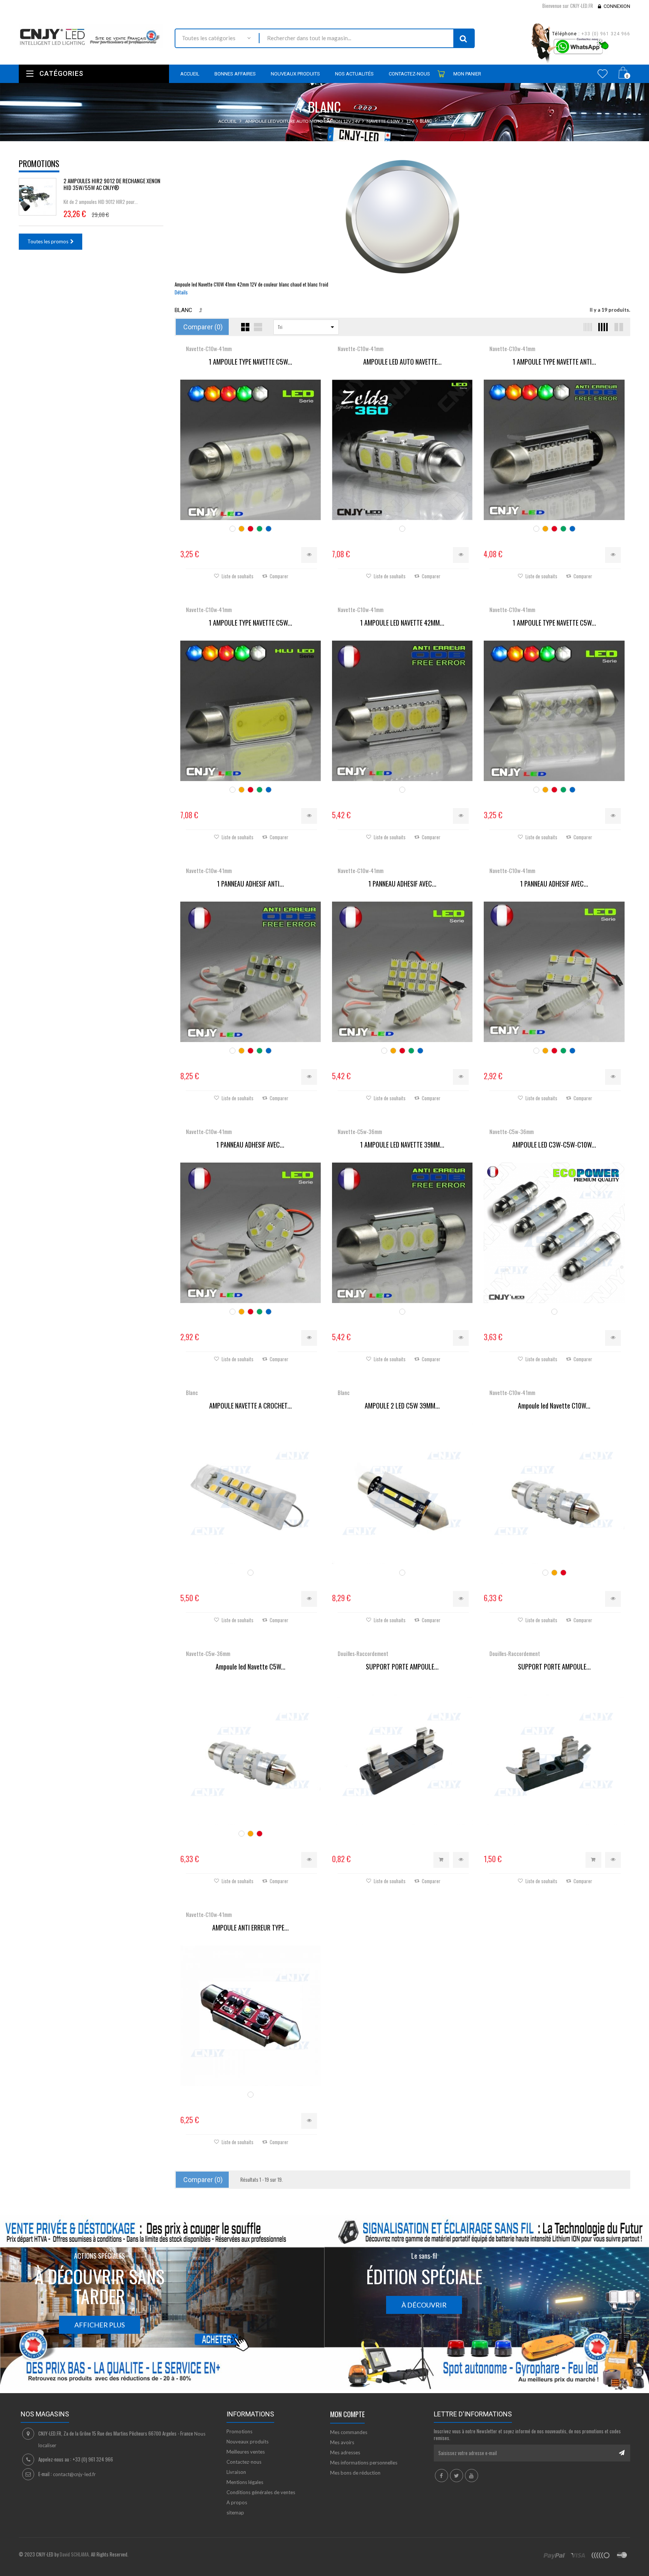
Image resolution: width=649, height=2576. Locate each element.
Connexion (617, 6)
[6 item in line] (586, 327)
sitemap (235, 2513)
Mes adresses (345, 2452)
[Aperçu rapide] (309, 555)
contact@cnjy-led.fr (74, 2474)
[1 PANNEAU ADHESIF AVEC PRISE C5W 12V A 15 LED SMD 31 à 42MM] (402, 972)
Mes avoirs (342, 2442)
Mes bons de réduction (355, 2473)
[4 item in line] (602, 327)
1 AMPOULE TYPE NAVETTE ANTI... (554, 362)
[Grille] (245, 327)
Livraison (236, 2472)
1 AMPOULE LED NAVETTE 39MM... (402, 1145)
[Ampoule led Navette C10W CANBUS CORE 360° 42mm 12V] (554, 1494)
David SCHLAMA (74, 2554)
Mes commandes (349, 2432)
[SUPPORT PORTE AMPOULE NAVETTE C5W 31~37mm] (554, 1755)
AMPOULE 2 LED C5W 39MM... (402, 1406)
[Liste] (258, 327)
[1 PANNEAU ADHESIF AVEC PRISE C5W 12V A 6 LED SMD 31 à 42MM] (554, 972)
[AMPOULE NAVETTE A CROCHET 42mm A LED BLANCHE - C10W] (251, 1494)
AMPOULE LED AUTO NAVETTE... (402, 362)
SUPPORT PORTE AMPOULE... (402, 1667)
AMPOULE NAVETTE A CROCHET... (251, 1406)
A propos (237, 2502)
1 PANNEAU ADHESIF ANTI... (251, 884)
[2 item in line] (618, 327)
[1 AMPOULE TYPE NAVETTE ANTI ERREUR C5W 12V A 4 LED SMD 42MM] (554, 450)
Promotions (39, 163)
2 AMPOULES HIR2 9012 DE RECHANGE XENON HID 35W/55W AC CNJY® (112, 184)
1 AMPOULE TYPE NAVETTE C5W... (251, 362)
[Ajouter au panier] (441, 1860)
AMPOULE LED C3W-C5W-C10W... (554, 1145)
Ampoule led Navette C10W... (554, 1406)
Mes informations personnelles (364, 2463)
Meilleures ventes (246, 2452)
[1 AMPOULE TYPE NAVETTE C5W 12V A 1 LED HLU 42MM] (251, 711)
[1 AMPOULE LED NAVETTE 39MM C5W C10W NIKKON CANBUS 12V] (402, 1233)
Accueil (227, 121)
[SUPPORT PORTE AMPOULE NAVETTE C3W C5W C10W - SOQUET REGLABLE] (402, 1755)
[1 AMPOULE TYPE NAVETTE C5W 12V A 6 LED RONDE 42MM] (554, 711)
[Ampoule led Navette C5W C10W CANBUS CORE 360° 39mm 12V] (251, 1755)
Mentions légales (245, 2482)
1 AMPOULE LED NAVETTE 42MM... (402, 623)
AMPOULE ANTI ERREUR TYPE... (251, 1928)
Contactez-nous (244, 2462)
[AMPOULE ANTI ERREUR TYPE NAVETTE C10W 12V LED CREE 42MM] (251, 2016)
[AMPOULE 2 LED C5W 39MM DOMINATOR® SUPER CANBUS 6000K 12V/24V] (402, 1494)
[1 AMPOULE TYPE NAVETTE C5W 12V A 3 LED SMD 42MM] (251, 450)
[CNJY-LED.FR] (91, 36)
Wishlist (603, 74)
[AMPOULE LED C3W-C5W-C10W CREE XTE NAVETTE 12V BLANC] (554, 1233)
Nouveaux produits (248, 2442)
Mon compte (347, 2414)
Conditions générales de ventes (261, 2492)
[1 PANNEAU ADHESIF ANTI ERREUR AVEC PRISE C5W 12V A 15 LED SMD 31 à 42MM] (251, 972)
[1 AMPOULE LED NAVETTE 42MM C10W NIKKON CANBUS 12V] (402, 711)
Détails (181, 292)
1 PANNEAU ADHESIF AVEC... (402, 884)
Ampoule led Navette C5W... (251, 1667)
